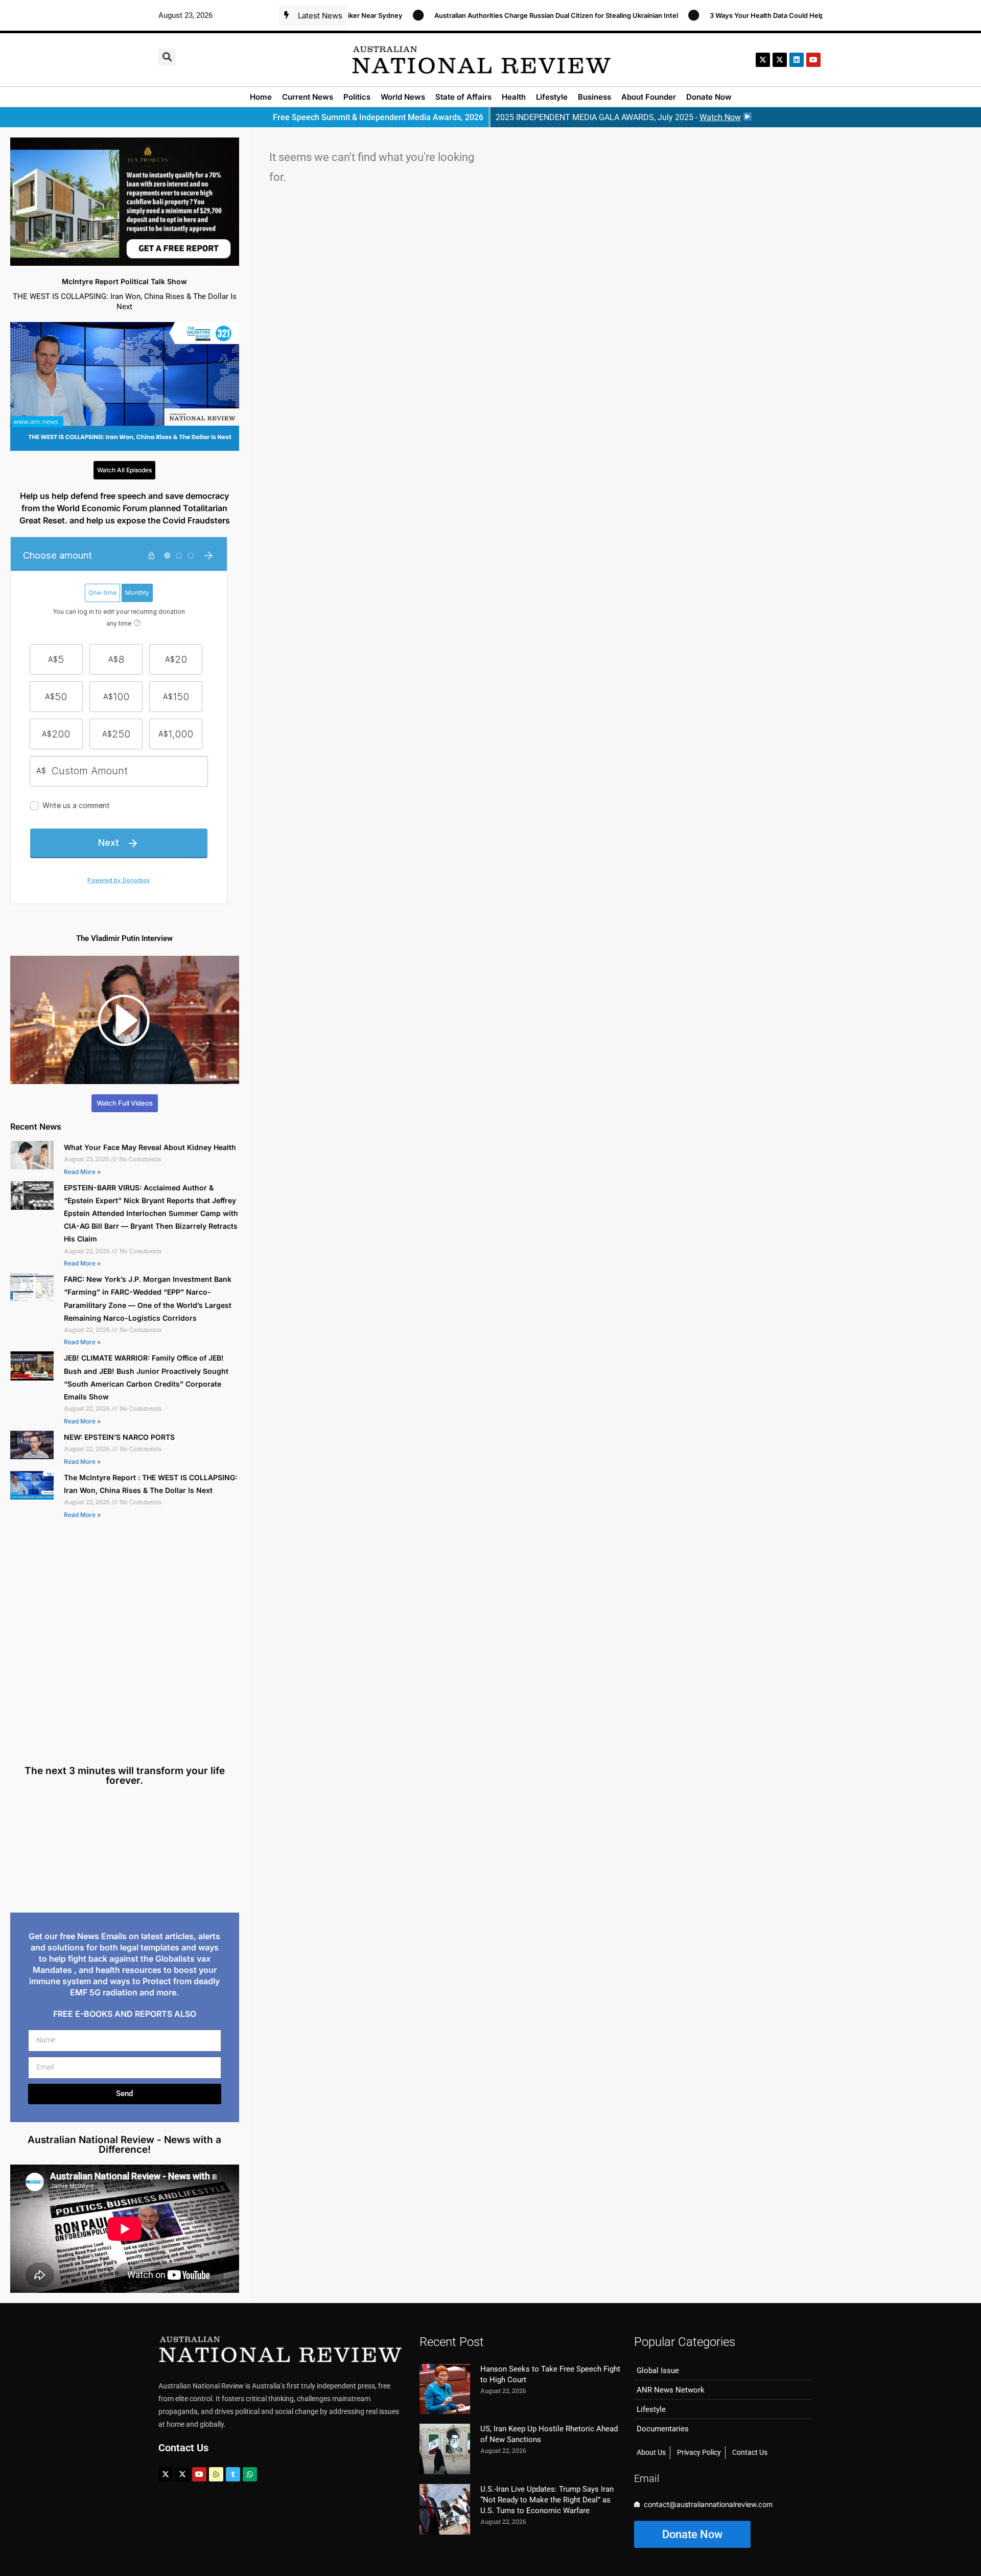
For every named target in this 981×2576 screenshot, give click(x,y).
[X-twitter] (763, 60)
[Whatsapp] (250, 2474)
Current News (308, 97)
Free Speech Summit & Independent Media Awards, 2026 (378, 117)
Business (594, 97)
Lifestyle (552, 97)
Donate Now (709, 97)
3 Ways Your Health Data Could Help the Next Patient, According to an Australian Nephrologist (780, 15)
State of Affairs (463, 97)
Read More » (82, 1172)
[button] (167, 57)
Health (514, 97)
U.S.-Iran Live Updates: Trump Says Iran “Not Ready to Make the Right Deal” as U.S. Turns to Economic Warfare (547, 2500)
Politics (357, 97)
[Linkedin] (797, 60)
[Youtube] (199, 2474)
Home (261, 97)
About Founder (649, 97)
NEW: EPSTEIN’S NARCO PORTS (119, 1437)
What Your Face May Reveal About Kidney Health (150, 1147)
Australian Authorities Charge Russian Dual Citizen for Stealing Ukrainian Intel (478, 15)
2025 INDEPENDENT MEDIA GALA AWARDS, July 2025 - (618, 117)
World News (403, 97)
